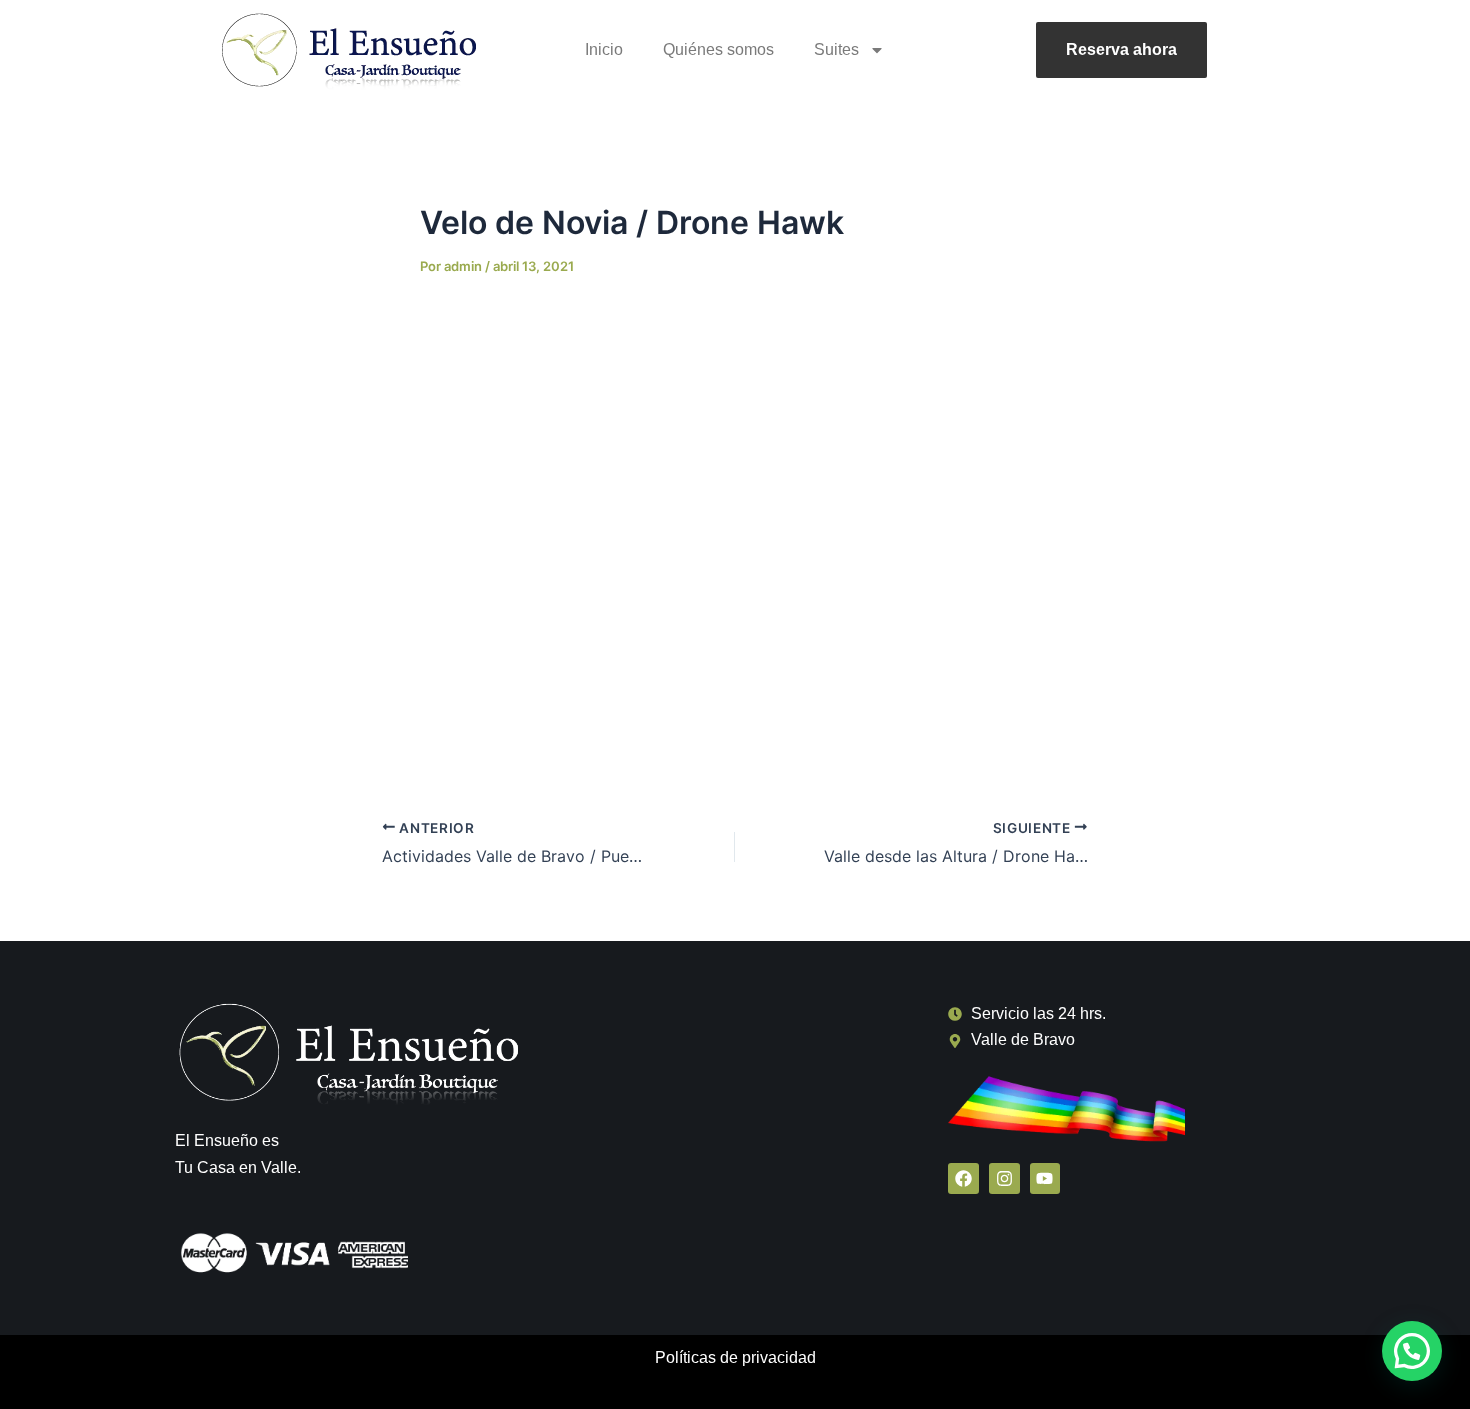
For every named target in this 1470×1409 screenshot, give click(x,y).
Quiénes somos (718, 49)
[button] (1412, 1351)
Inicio (604, 49)
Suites (836, 49)
